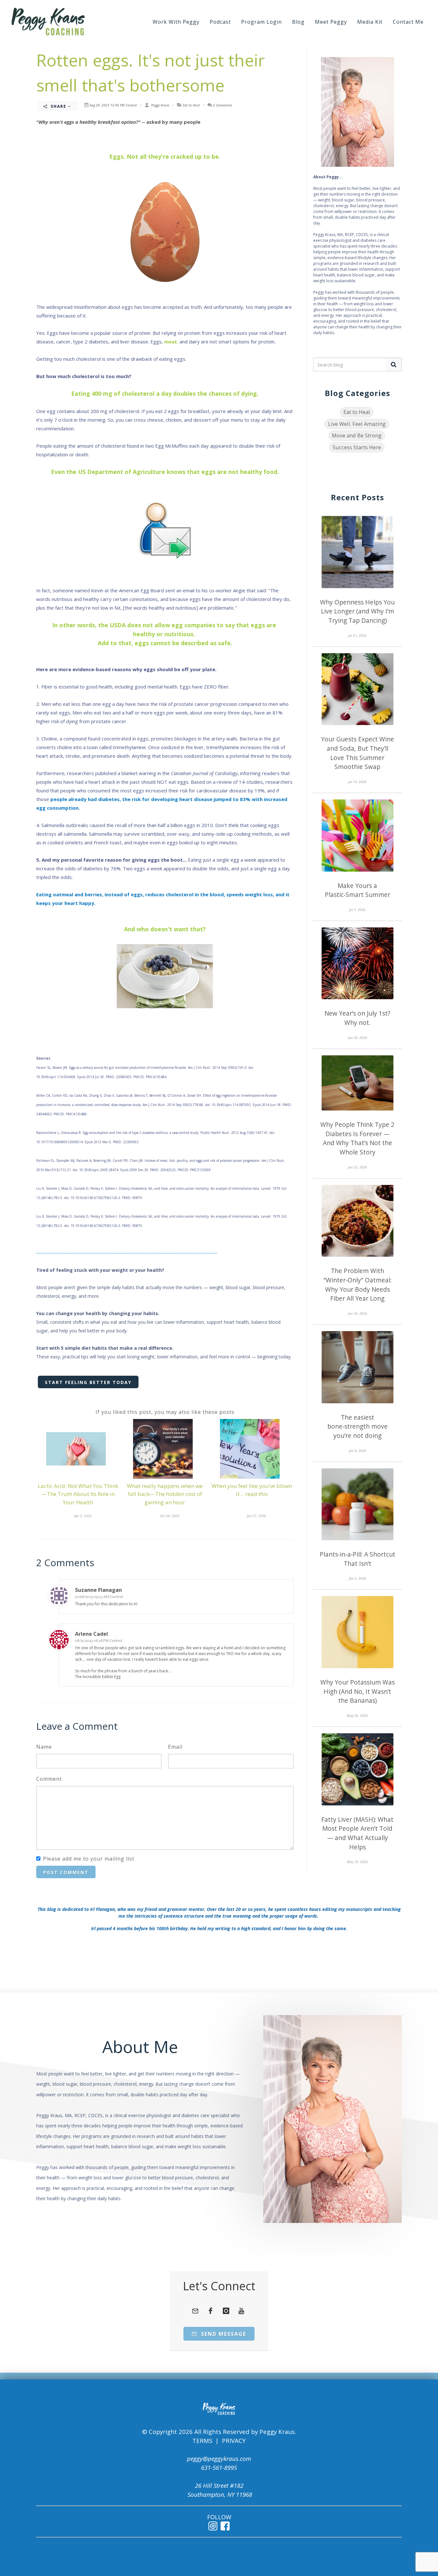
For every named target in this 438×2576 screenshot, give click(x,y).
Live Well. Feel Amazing (357, 424)
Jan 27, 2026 (257, 1516)
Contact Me (408, 22)
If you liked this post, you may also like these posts (165, 1412)
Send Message (223, 2334)
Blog (298, 22)
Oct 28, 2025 (170, 1516)
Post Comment (66, 1872)
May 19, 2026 (357, 1862)
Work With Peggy (176, 22)
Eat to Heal (191, 105)
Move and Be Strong (357, 435)
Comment (49, 1779)
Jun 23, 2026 (358, 1167)
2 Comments (223, 105)
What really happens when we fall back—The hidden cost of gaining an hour (165, 1494)
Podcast (220, 22)
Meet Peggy (331, 22)
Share (59, 106)
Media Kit (370, 22)
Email (175, 1747)
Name (44, 1747)
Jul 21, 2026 (357, 636)
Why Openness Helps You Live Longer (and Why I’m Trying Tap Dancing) (357, 611)
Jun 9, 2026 (358, 1451)
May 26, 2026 (357, 1716)
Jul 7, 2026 (357, 910)
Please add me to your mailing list (89, 1859)
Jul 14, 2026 (357, 782)
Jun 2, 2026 (358, 1578)
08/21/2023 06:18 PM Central (99, 1640)
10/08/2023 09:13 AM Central (99, 1596)
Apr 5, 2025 (83, 1516)
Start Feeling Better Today (88, 1382)
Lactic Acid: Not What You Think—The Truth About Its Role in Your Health (78, 1494)
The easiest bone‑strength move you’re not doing (358, 1427)
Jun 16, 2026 (358, 1313)
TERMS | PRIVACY (219, 2441)
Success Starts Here (357, 447)
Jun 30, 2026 (358, 1038)
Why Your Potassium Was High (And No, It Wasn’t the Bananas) (358, 1691)
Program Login (261, 22)
